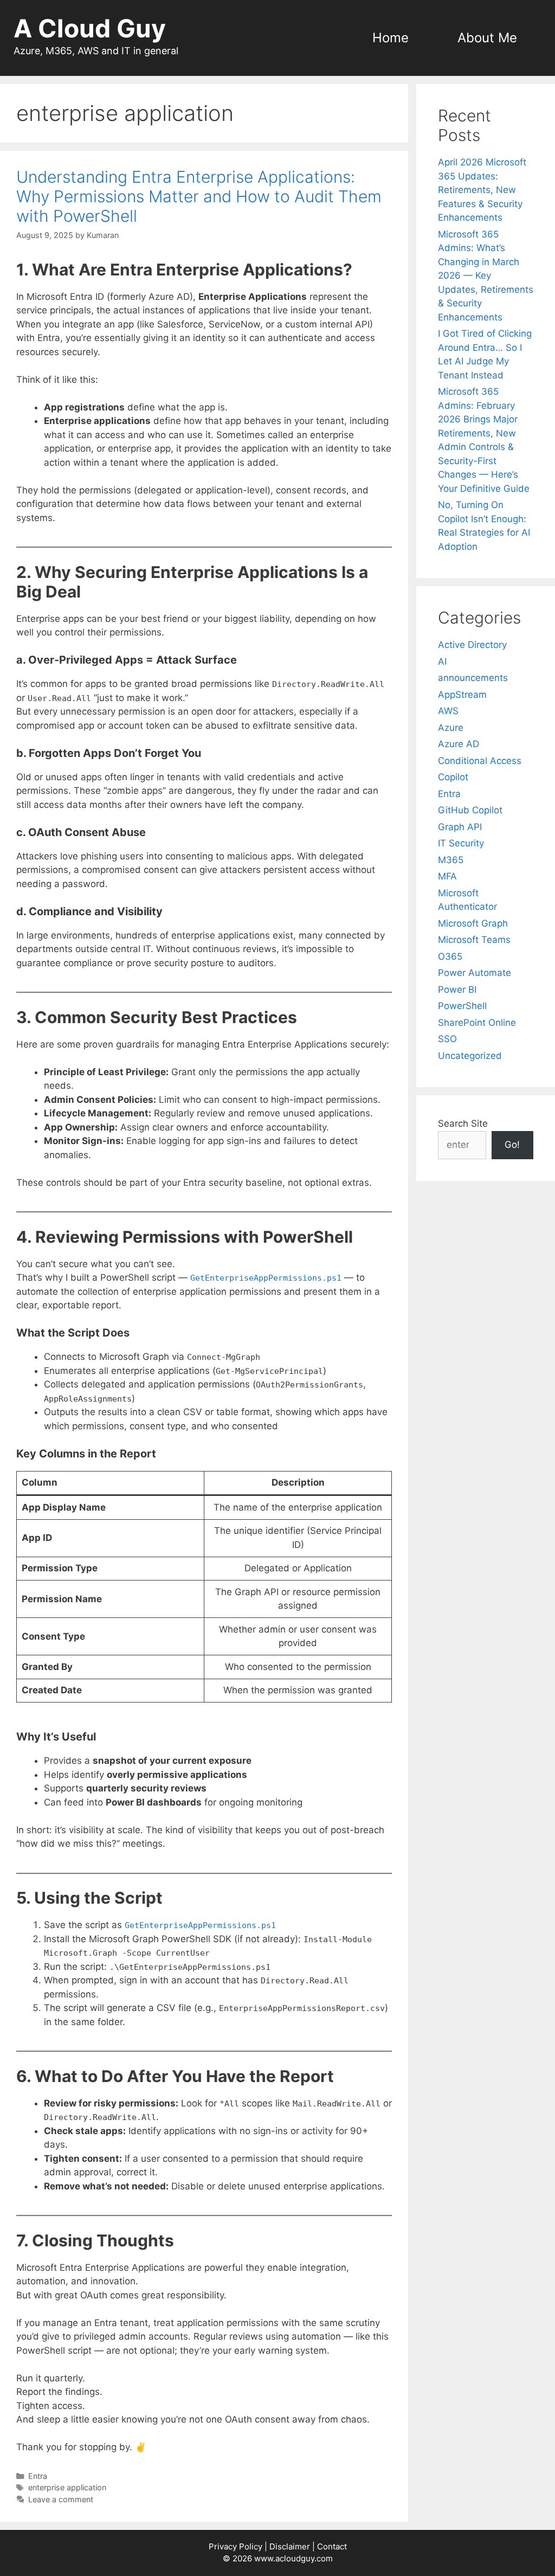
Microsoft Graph (473, 923)
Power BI (457, 990)
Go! (512, 1145)
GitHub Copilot (470, 810)
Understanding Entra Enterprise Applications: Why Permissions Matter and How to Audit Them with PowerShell (199, 196)
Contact (332, 2546)
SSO (447, 1039)
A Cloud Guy (90, 28)
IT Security (461, 843)
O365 (450, 956)
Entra (38, 2476)
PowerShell (462, 1006)
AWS (448, 711)
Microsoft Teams (474, 940)
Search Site (463, 1123)
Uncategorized (470, 1056)
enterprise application (67, 2487)
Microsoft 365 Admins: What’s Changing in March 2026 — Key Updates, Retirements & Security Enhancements (486, 276)
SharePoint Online (477, 1023)
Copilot (453, 777)
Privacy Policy (235, 2546)
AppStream (462, 695)
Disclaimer (290, 2546)
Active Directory (472, 645)
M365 (451, 860)
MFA (447, 876)
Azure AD (459, 744)
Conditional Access (480, 761)
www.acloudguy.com (293, 2558)
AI (442, 661)
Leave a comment (61, 2499)
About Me (487, 38)
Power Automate (475, 973)
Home (391, 38)
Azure (451, 728)
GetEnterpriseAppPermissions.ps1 (266, 1278)
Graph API (460, 827)
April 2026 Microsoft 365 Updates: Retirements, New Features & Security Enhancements (482, 190)
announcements (473, 678)
